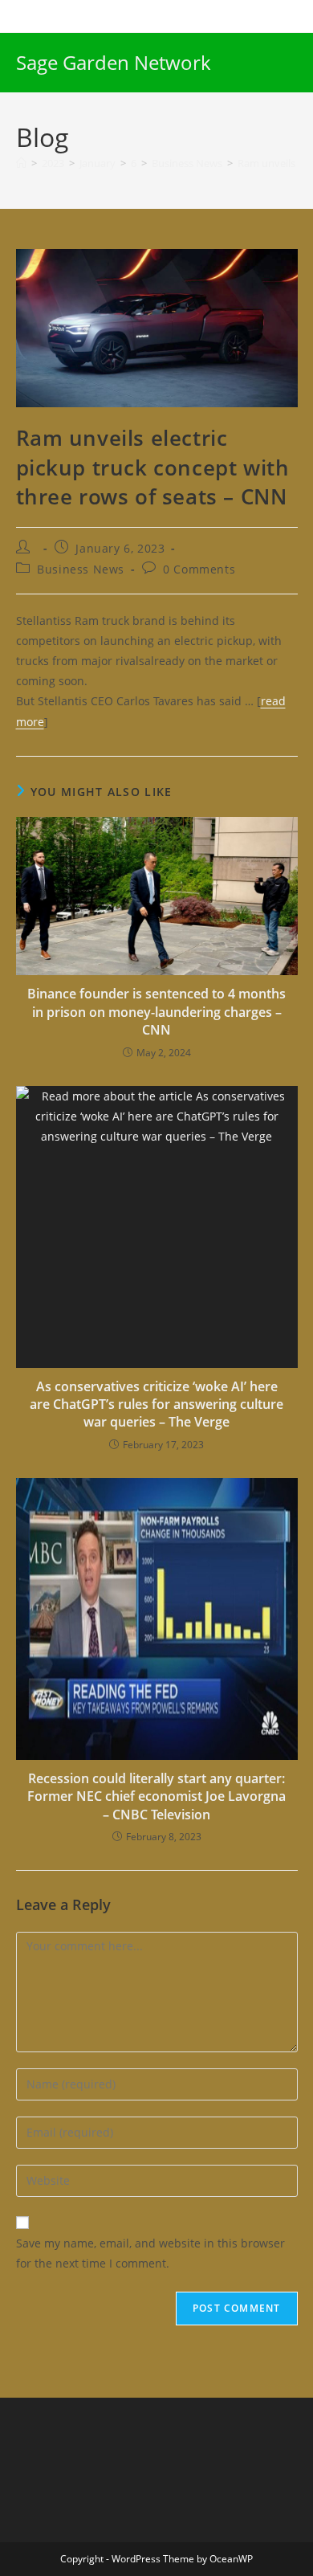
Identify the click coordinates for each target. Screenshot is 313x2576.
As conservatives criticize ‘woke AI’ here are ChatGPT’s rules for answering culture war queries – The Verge (156, 1404)
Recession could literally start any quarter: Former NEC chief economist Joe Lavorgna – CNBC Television (156, 1796)
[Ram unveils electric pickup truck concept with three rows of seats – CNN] (157, 327)
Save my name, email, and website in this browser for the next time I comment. (150, 2253)
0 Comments (199, 569)
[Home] (21, 163)
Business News (81, 569)
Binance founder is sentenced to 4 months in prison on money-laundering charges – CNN (156, 1012)
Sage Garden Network (114, 62)
